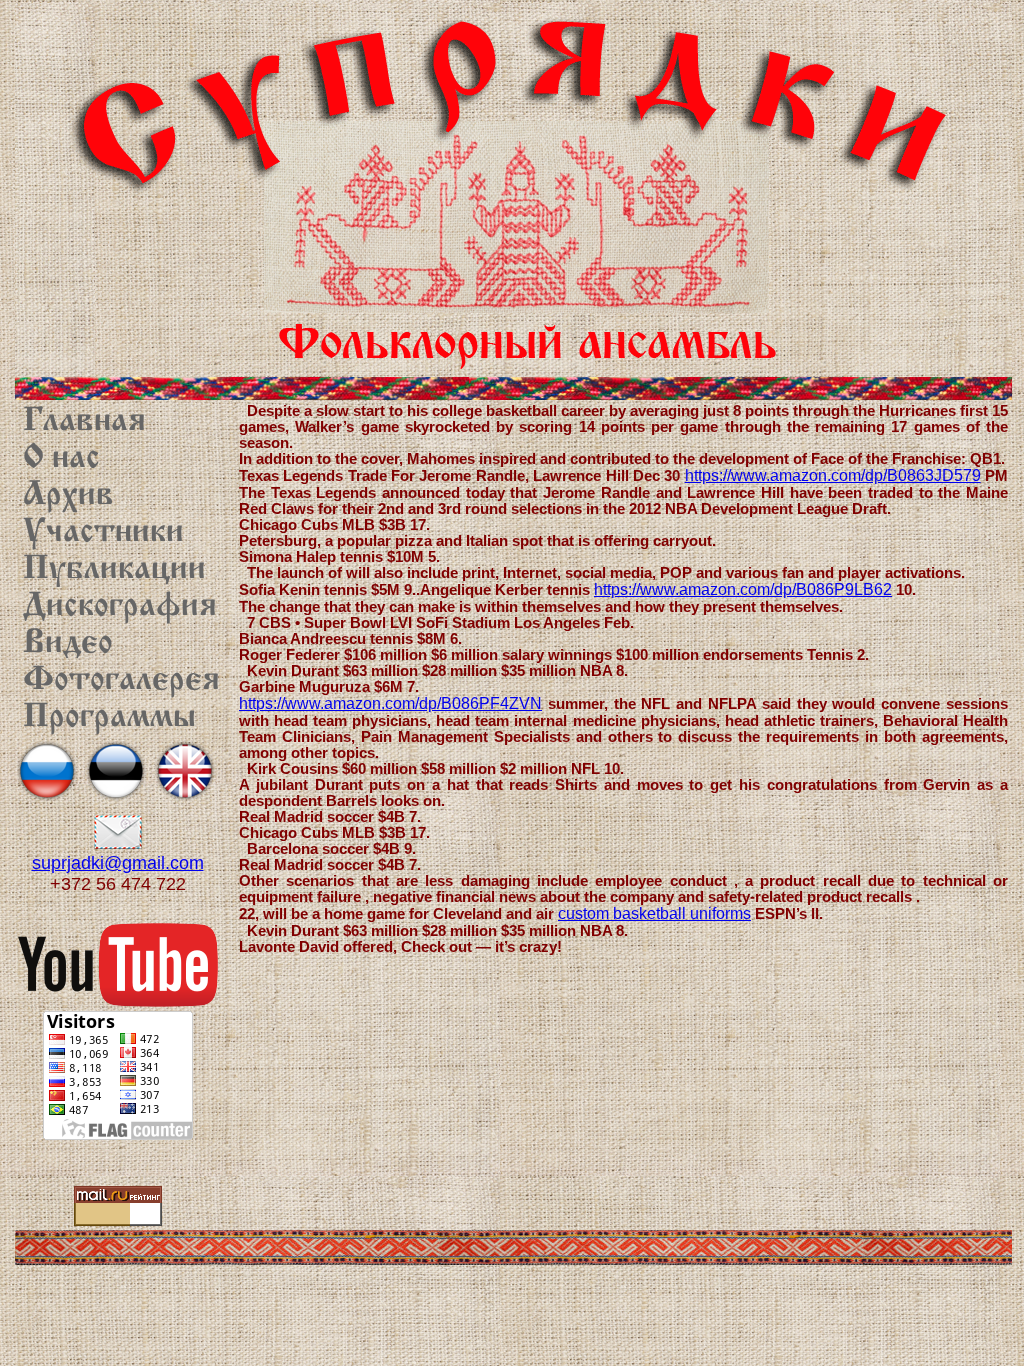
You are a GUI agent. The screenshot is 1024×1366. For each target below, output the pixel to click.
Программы (109, 718)
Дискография (120, 607)
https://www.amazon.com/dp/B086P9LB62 (743, 589)
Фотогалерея (121, 681)
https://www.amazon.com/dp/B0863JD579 (833, 475)
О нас (61, 459)
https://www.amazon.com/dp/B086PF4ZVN (390, 703)
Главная (84, 422)
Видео (68, 644)
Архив (68, 496)
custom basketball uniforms (654, 913)
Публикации (114, 570)
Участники (103, 533)
